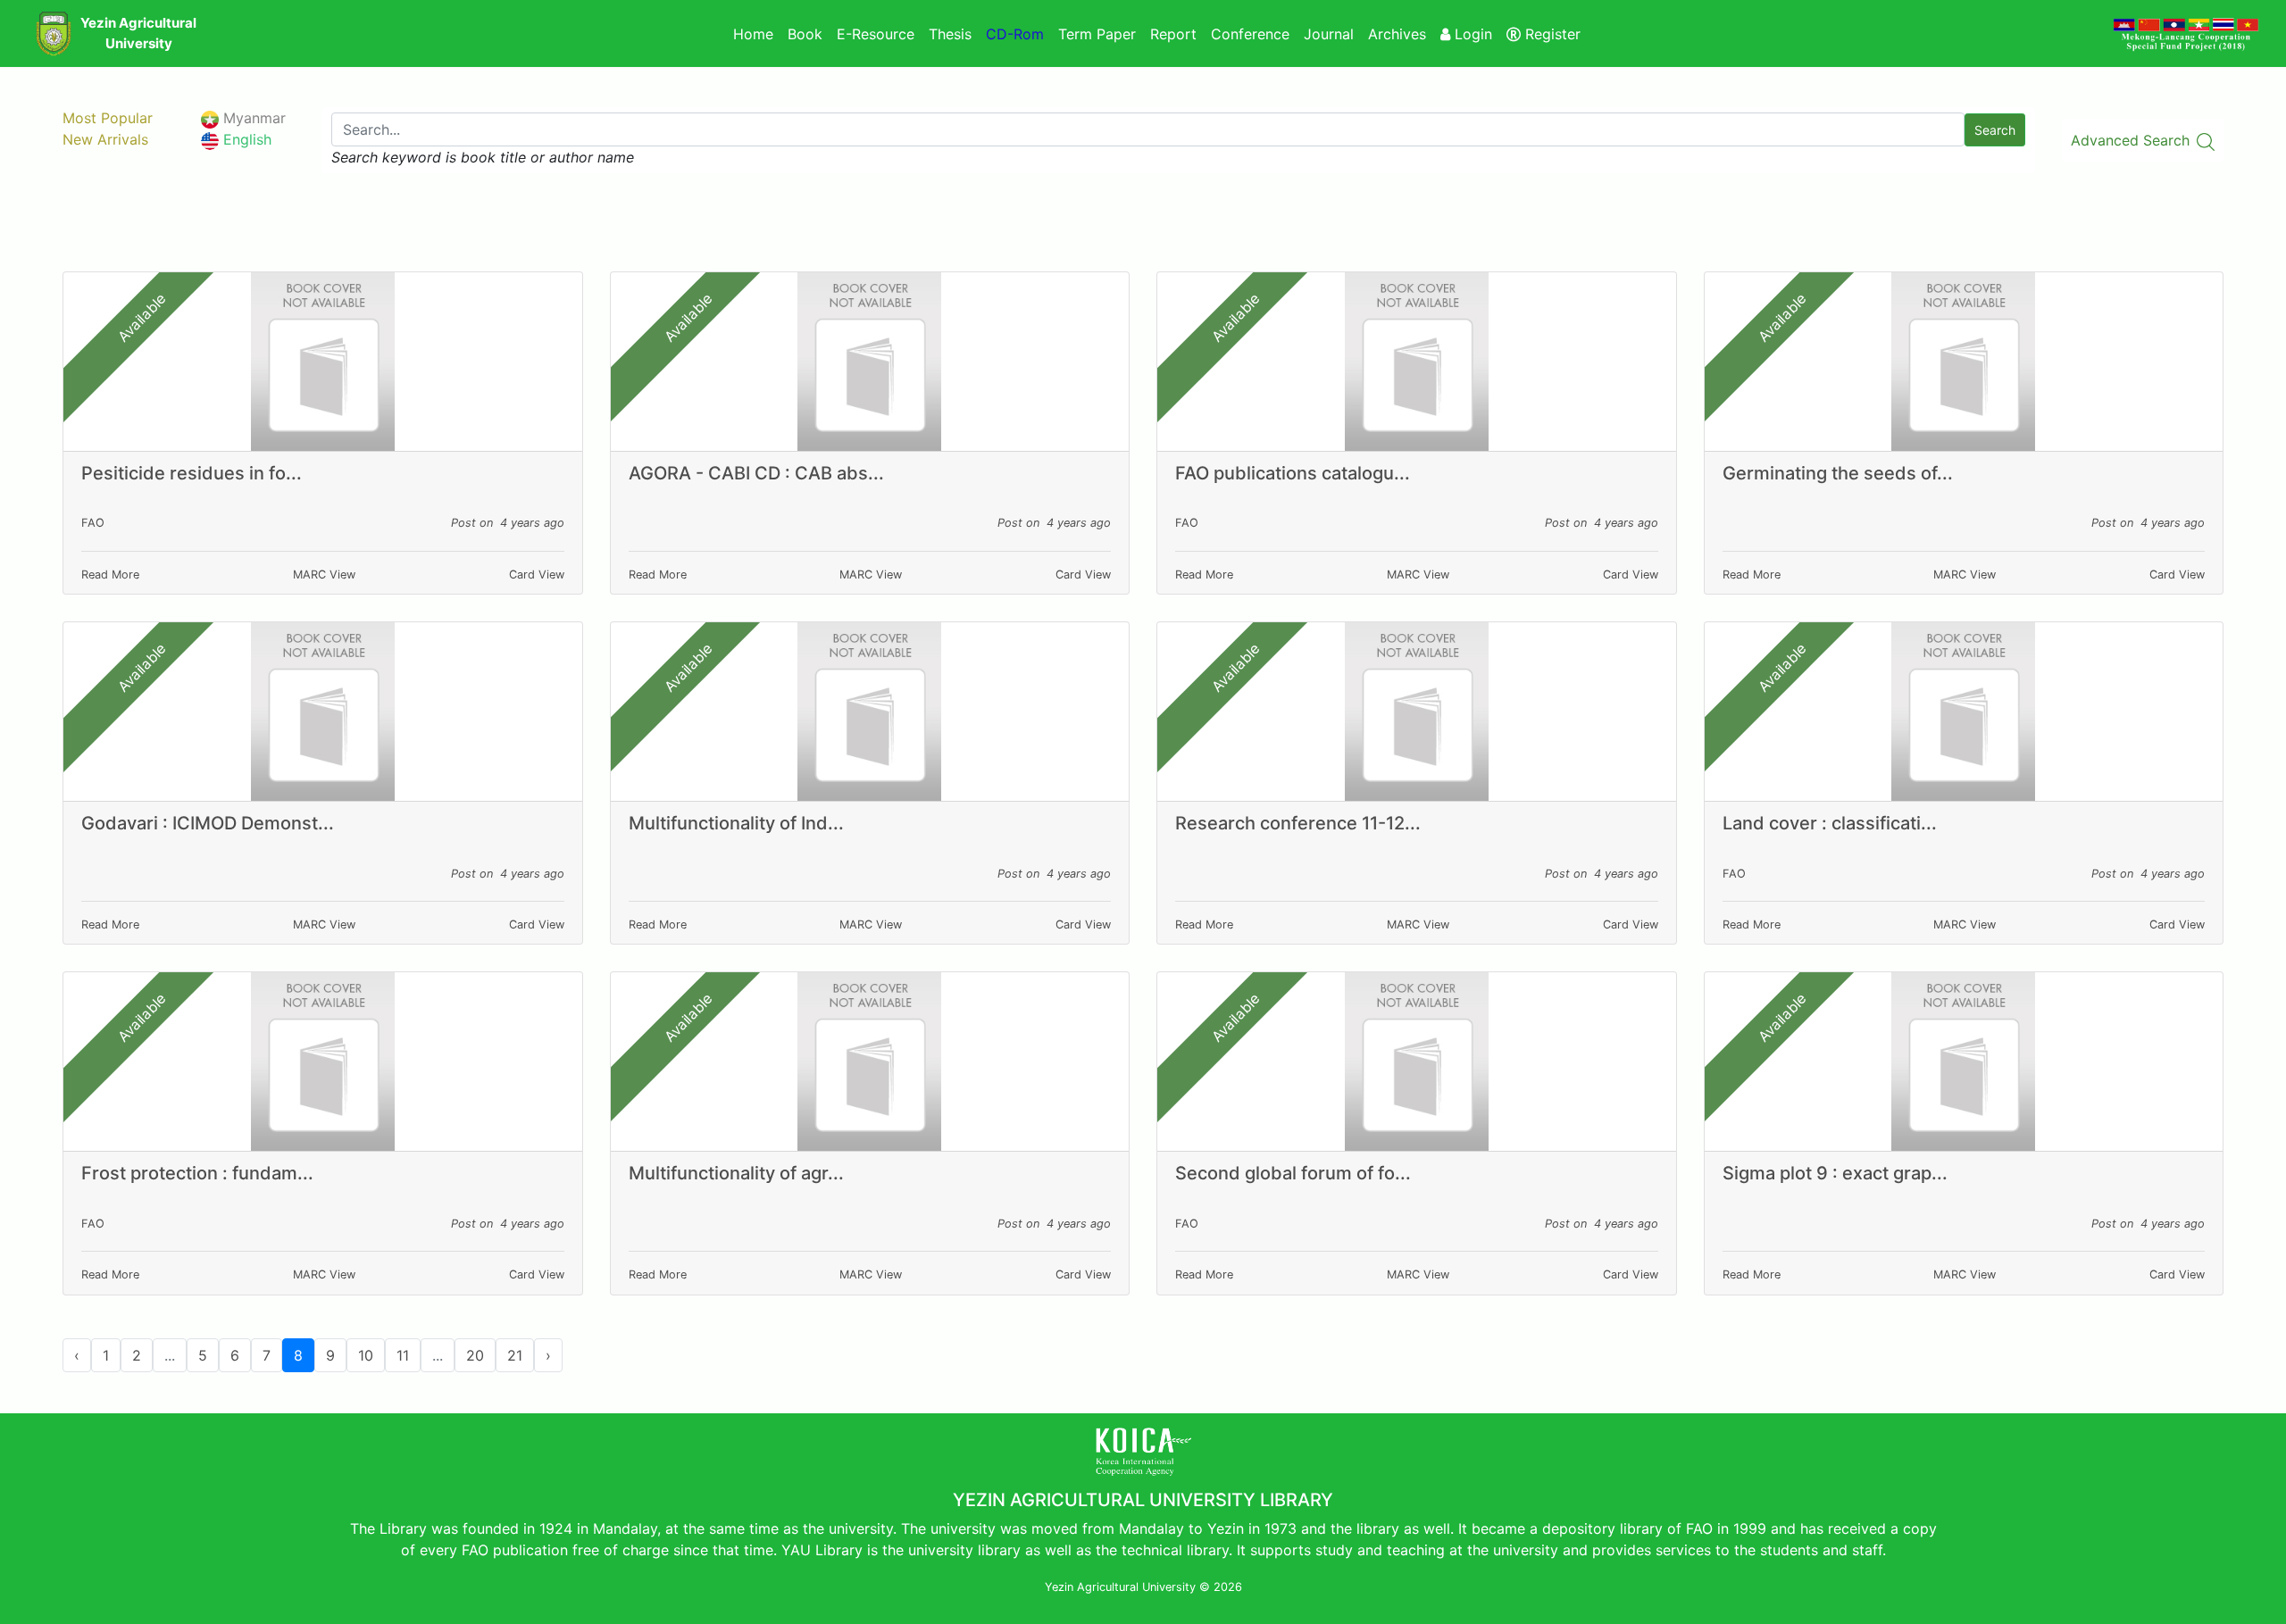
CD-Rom (1015, 34)
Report (1173, 34)
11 (403, 1355)
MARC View (324, 575)
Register (1551, 34)
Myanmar (252, 118)
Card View (537, 575)
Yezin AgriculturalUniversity (138, 33)
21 (515, 1355)
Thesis (950, 34)
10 (366, 1355)
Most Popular (108, 118)
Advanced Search (2132, 140)
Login (1471, 34)
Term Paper (1097, 34)
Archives (1397, 34)
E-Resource (876, 34)
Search (1995, 130)
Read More (110, 575)
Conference (1250, 34)
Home (753, 34)
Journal (1329, 34)
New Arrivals (105, 139)
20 (475, 1355)
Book (805, 34)
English (245, 139)
